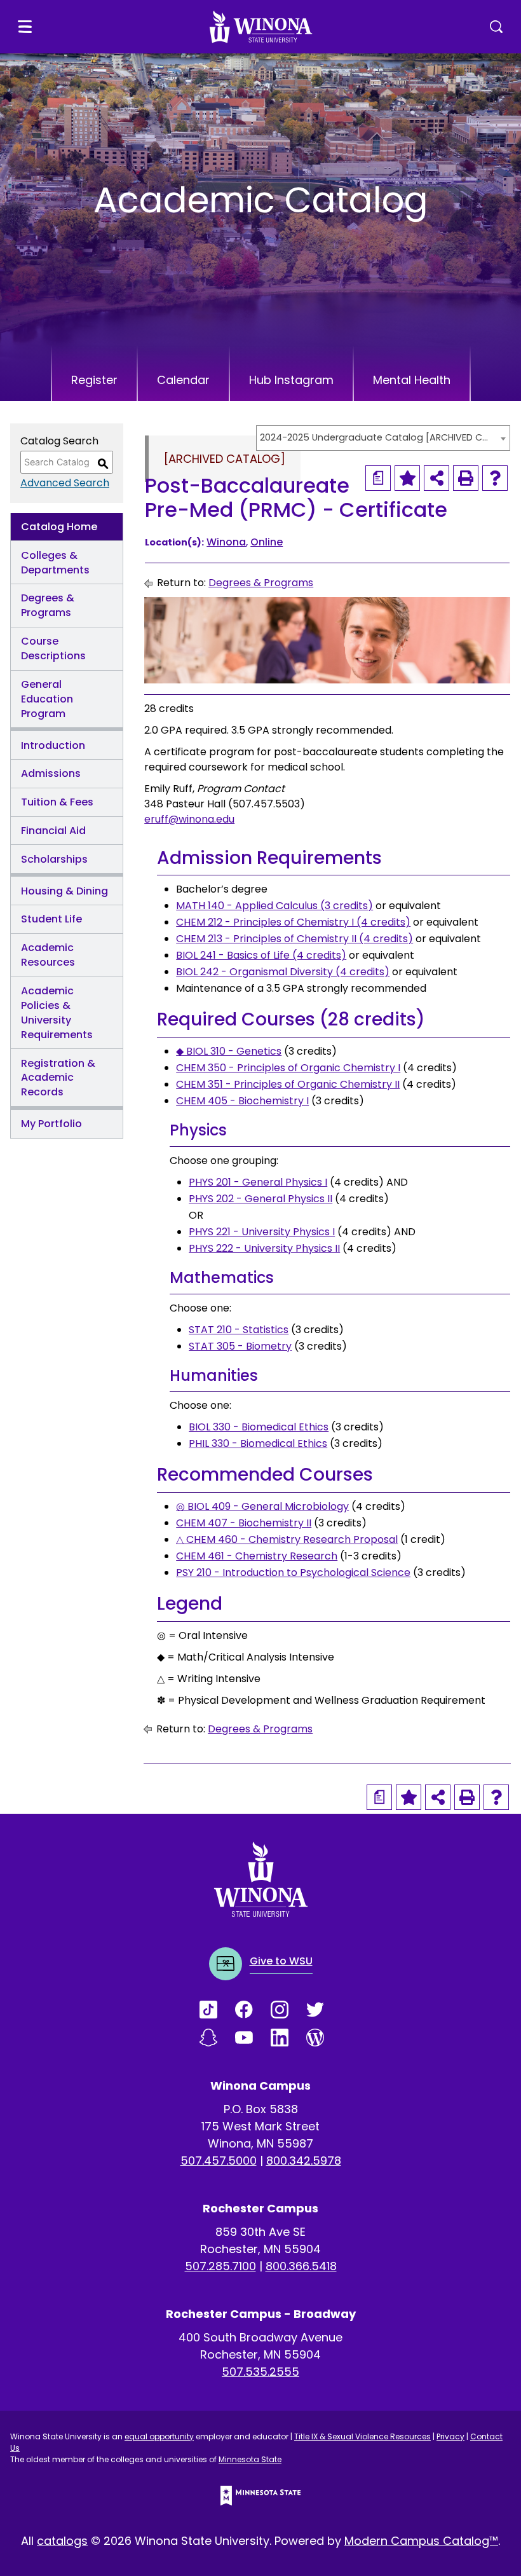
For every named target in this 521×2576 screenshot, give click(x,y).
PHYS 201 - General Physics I (258, 1182)
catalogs (62, 2541)
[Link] (217, 2010)
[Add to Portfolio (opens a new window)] (407, 478)
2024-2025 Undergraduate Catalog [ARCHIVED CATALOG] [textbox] (377, 437)
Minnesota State (250, 2459)
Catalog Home (59, 527)
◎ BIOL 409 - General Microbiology (262, 1506)
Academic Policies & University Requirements (57, 1013)
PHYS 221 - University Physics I (262, 1232)
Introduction (53, 745)
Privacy (450, 2436)
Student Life (51, 919)
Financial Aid (53, 831)
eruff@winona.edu (189, 819)
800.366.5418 (301, 2266)
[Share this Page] (436, 478)
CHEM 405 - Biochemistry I (242, 1101)
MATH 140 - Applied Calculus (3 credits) (274, 906)
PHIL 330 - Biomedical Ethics (258, 1443)
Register (94, 380)
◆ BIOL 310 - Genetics (229, 1051)
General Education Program (47, 699)
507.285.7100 (220, 2266)
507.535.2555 (260, 2372)
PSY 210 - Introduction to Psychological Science (293, 1572)
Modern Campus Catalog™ (421, 2541)
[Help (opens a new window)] (495, 478)
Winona (226, 542)
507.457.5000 (219, 2161)
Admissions (51, 773)
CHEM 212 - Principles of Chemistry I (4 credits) (293, 922)
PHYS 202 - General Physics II (260, 1199)
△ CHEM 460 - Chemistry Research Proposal (287, 1539)
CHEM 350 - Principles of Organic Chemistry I (288, 1068)
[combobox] (383, 438)
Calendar (183, 380)
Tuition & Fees (57, 802)
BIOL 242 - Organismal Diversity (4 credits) (283, 972)
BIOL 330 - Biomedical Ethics (259, 1427)
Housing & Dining (64, 891)
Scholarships (54, 859)
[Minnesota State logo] (260, 2496)
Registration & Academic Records (58, 1078)
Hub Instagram (291, 380)
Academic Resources (48, 955)
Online (267, 542)
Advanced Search (65, 483)
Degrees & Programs (48, 605)
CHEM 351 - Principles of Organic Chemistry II (288, 1084)
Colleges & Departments (55, 563)
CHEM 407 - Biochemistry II (244, 1523)
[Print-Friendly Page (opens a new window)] (466, 478)
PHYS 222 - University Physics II (264, 1248)
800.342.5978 (304, 2161)
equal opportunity (159, 2436)
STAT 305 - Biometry (240, 1346)
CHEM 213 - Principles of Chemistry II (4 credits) (294, 939)
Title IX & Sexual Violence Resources (362, 2436)
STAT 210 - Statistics (239, 1330)
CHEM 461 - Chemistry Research (257, 1556)
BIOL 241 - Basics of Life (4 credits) (261, 955)
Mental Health (412, 380)
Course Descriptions (53, 648)
